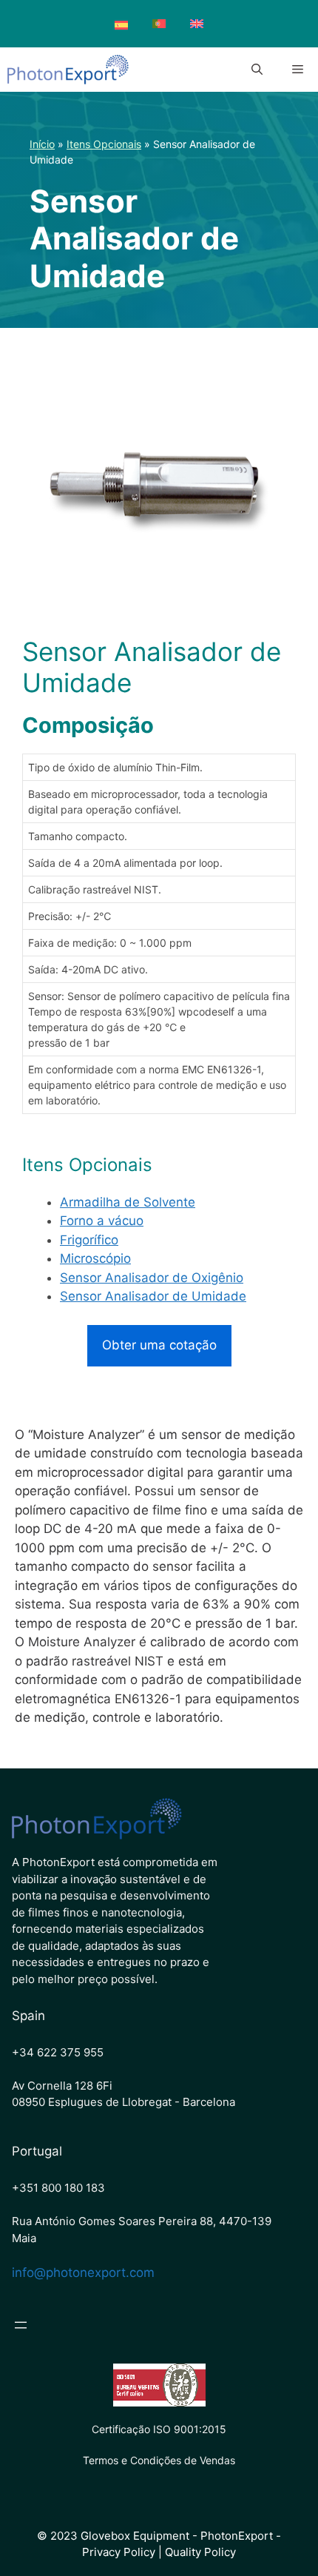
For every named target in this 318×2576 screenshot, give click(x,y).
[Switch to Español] (121, 26)
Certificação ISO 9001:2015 (159, 2429)
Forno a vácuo (102, 1221)
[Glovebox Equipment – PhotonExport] (68, 70)
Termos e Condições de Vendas (159, 2460)
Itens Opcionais (104, 144)
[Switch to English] (197, 24)
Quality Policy (200, 2552)
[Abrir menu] (21, 2325)
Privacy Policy (119, 2552)
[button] (257, 70)
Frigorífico (89, 1240)
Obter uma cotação (159, 1345)
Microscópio (95, 1258)
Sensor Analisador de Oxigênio (152, 1278)
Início (42, 144)
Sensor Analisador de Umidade (153, 1296)
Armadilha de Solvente (128, 1202)
